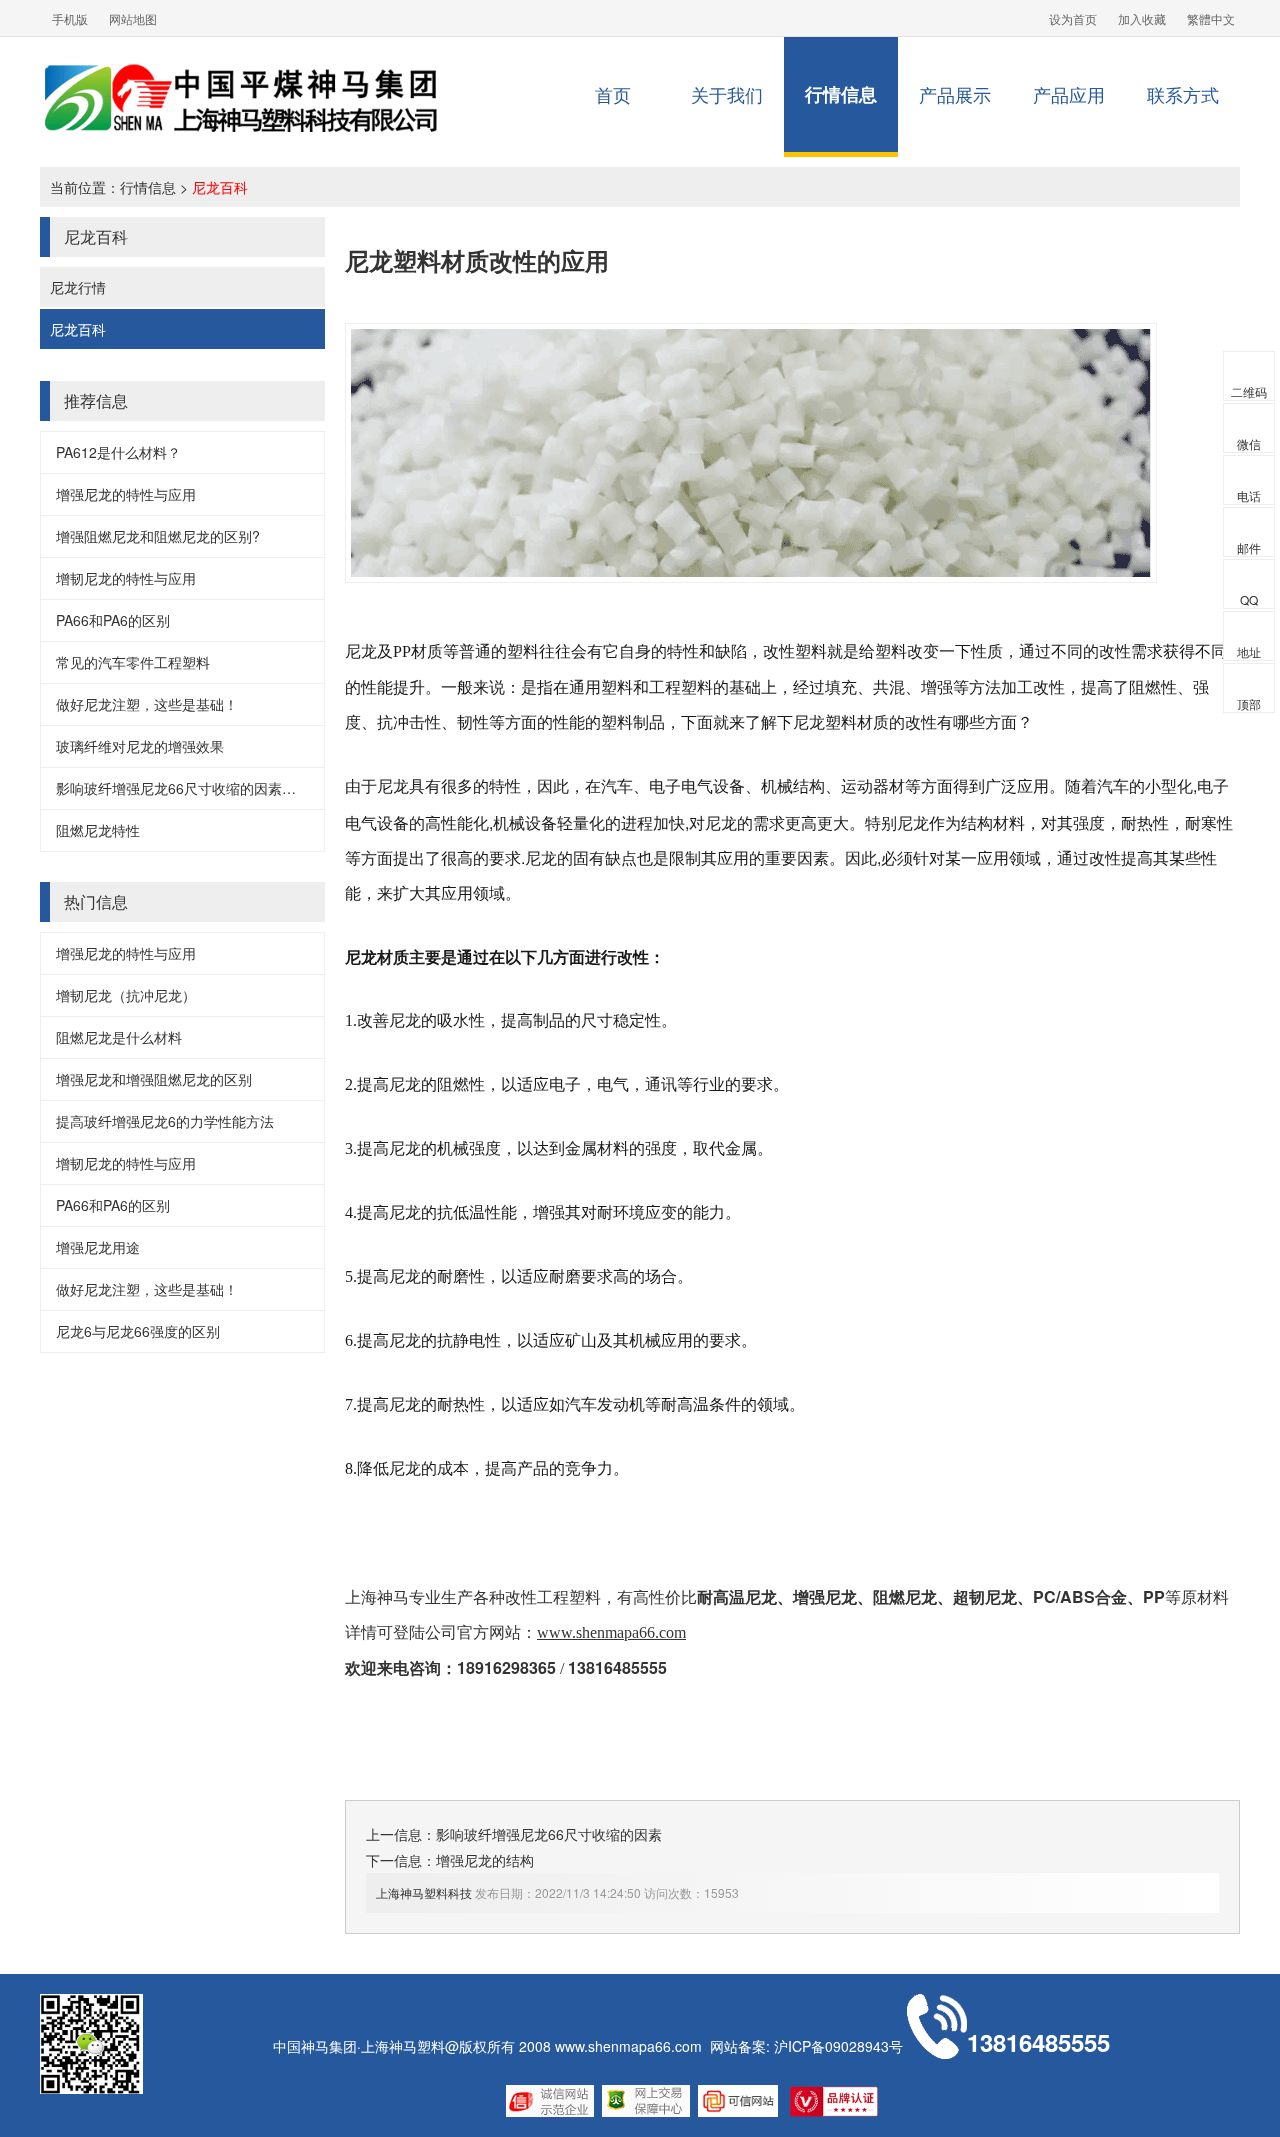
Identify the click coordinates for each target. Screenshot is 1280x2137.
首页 (613, 94)
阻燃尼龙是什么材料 (119, 1037)
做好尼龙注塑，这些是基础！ (147, 704)
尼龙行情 (78, 287)
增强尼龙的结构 (485, 1860)
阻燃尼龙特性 (98, 830)
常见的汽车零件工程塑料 (133, 662)
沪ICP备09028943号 (838, 2046)
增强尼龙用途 (98, 1247)
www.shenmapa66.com (628, 2046)
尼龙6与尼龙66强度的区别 (138, 1331)
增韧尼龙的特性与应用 (126, 578)
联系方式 (1183, 94)
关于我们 (727, 94)
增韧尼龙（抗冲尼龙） (126, 995)
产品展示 (955, 94)
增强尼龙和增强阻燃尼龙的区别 (154, 1079)
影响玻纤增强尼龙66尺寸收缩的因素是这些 (190, 788)
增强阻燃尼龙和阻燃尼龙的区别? (158, 536)
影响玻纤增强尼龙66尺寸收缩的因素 (549, 1834)
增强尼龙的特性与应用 (126, 494)
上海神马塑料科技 (424, 1892)
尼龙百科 (220, 187)
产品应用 (1069, 94)
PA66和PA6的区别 (113, 620)
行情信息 (841, 94)
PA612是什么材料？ (118, 452)
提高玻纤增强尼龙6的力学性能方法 (165, 1121)
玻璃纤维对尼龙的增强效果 (140, 746)
